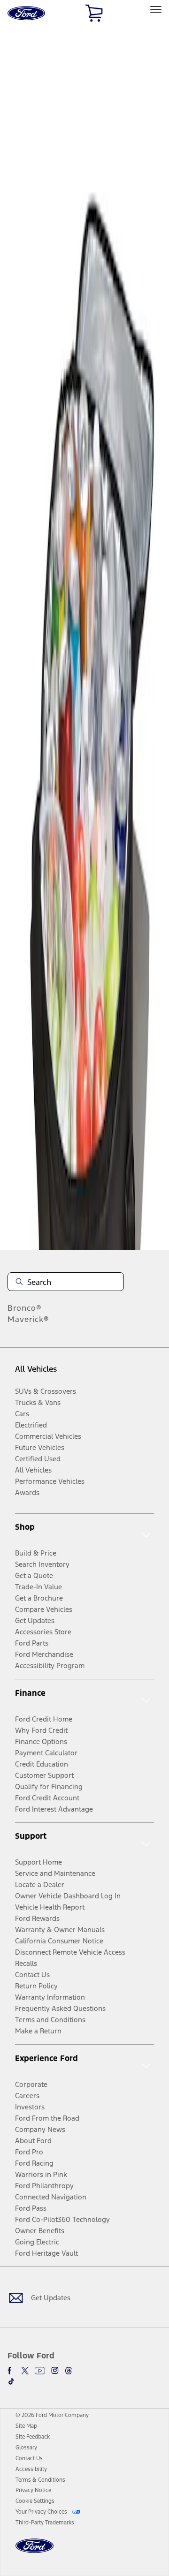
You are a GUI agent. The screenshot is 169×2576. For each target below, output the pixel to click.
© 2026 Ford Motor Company (52, 2415)
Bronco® (25, 1308)
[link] (26, 2426)
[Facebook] (11, 2371)
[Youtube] (40, 2371)
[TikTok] (11, 2381)
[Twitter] (25, 2371)
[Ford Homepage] (35, 2551)
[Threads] (69, 2371)
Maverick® (28, 1319)
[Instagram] (55, 2371)
